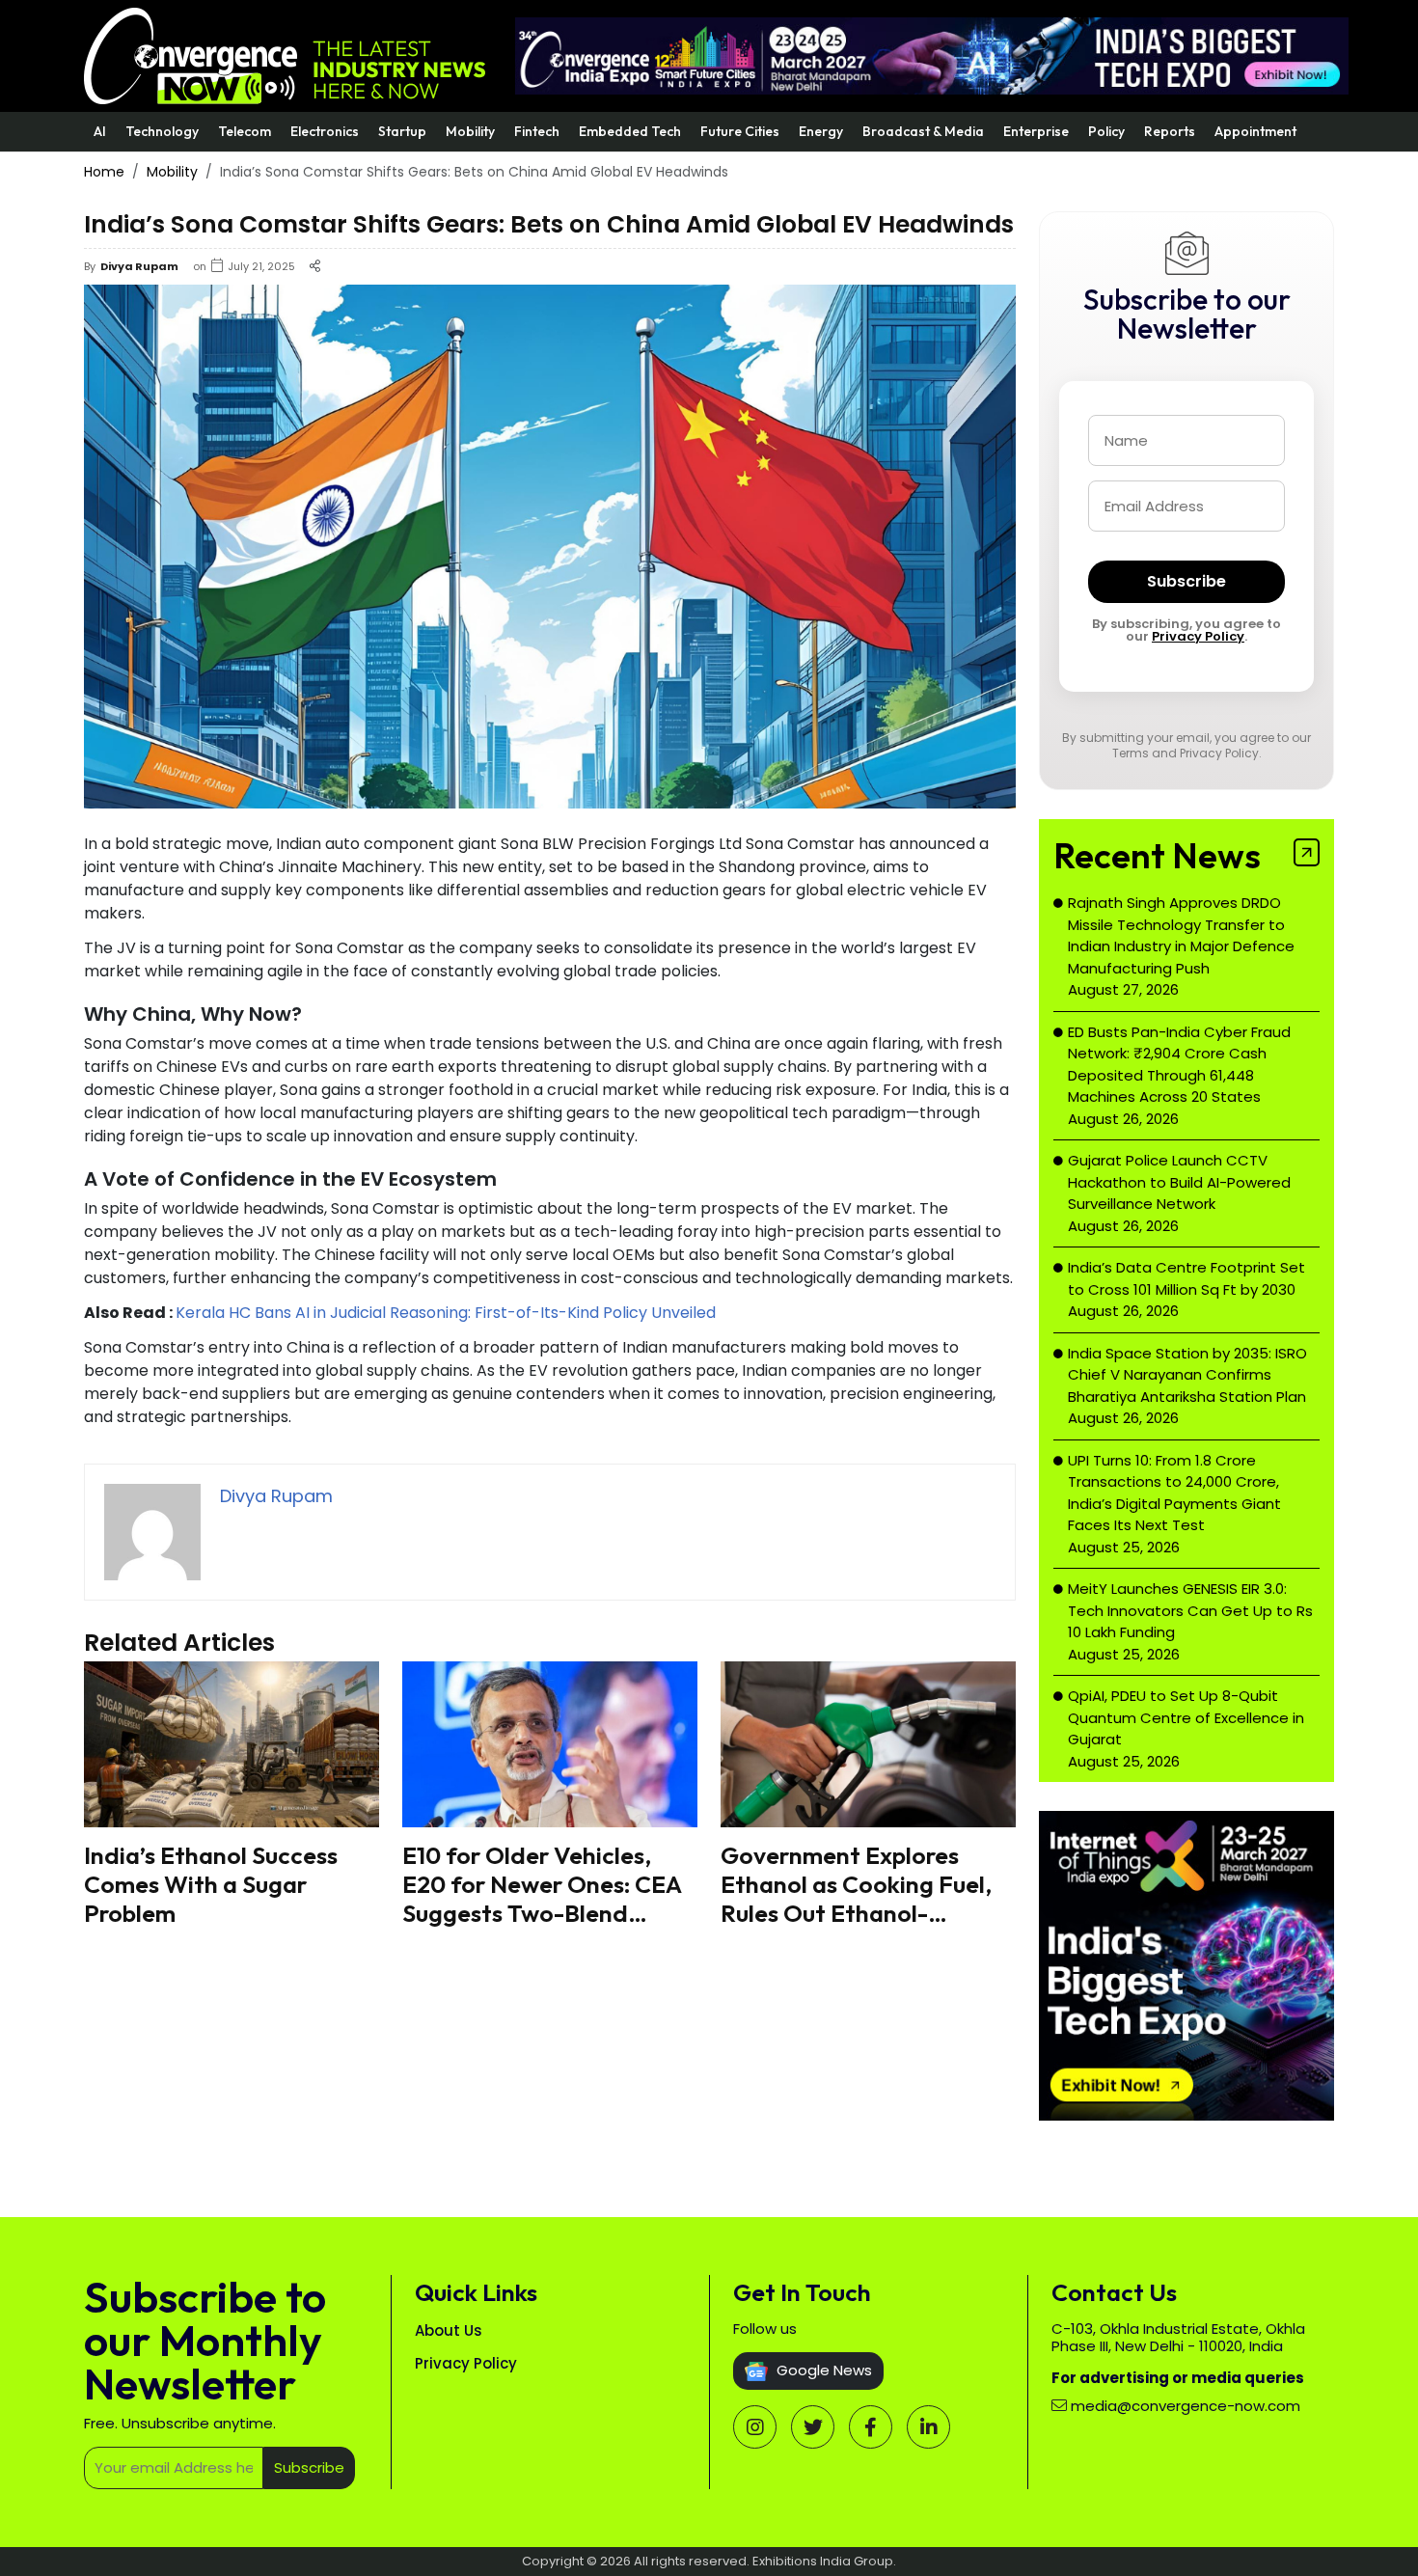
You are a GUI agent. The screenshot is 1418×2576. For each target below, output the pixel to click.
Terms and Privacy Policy (1186, 753)
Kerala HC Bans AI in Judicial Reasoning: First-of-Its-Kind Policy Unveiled (446, 1313)
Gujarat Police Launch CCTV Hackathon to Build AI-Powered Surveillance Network (1179, 1182)
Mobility (470, 131)
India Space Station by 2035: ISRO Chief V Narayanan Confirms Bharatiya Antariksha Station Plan (1187, 1375)
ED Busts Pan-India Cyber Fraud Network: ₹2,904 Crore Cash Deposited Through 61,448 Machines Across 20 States (1179, 1065)
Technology (162, 131)
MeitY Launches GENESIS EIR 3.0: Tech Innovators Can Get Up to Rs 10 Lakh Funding (1190, 1610)
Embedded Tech (630, 131)
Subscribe (1186, 581)
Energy (821, 131)
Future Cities (740, 131)
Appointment (1255, 131)
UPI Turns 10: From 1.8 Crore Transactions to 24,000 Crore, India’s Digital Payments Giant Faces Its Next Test (1174, 1493)
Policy (1106, 131)
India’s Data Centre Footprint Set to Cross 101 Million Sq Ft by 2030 (1186, 1278)
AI (100, 131)
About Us (449, 2330)
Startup (402, 131)
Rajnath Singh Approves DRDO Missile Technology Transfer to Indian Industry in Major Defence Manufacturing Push (1181, 935)
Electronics (325, 131)
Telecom (245, 131)
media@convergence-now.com (1186, 2406)
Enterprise (1036, 131)
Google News (822, 2370)
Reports (1170, 131)
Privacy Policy (1198, 636)
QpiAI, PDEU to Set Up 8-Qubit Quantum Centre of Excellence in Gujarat (1186, 1717)
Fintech (537, 131)
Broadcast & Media (923, 131)
